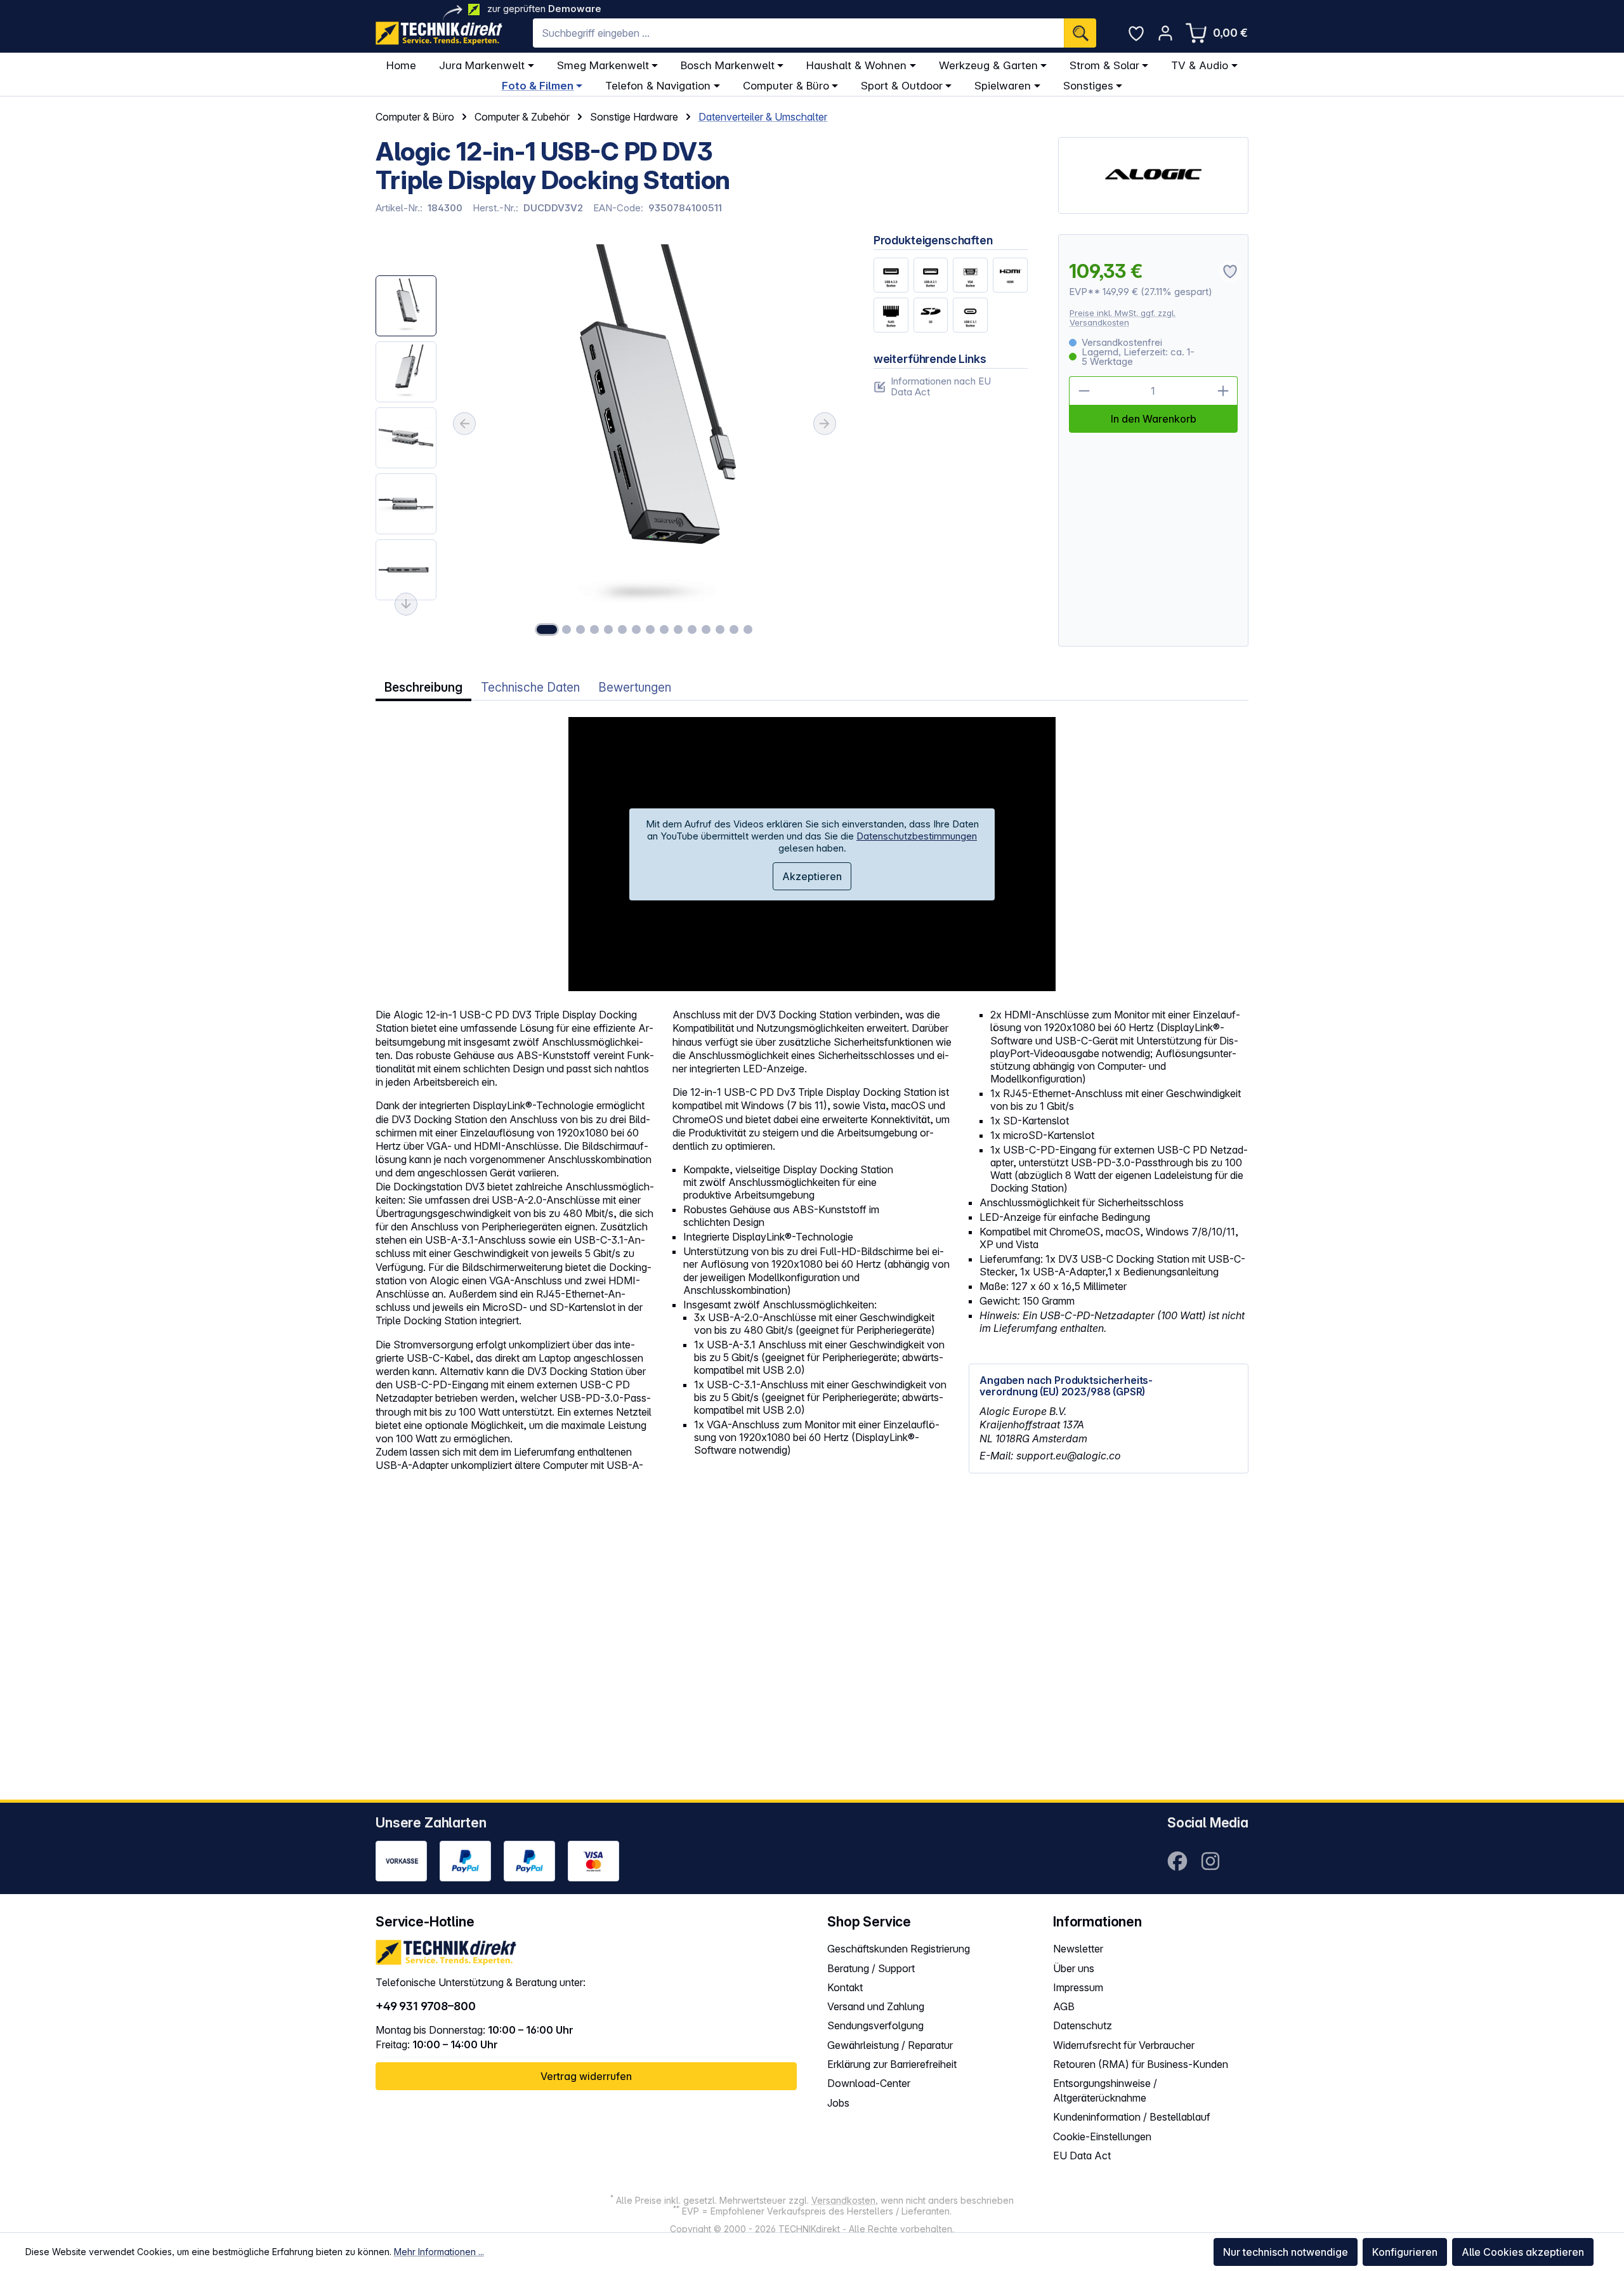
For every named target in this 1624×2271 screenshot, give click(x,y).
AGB (1064, 2006)
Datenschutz (1083, 2025)
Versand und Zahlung (876, 2006)
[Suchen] (1080, 33)
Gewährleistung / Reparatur (890, 2045)
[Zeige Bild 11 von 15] (692, 629)
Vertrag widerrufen (586, 2076)
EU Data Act (1082, 2156)
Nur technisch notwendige (1286, 2252)
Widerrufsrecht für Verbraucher (1124, 2045)
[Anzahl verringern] (1084, 391)
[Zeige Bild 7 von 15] (636, 629)
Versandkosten (843, 2200)
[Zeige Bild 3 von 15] (580, 629)
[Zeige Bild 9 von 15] (664, 629)
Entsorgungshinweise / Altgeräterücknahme (1105, 2090)
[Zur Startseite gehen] (439, 33)
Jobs (838, 2103)
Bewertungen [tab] (635, 688)
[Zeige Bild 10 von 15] (678, 629)
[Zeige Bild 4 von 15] (594, 629)
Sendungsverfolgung (875, 2025)
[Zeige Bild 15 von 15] (748, 629)
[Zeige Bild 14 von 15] (734, 629)
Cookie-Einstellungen (1102, 2136)
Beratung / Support (871, 1968)
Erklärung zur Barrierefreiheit (892, 2064)
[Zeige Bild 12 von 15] (706, 629)
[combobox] (798, 33)
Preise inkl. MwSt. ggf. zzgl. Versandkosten (1123, 318)
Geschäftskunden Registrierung (899, 1949)
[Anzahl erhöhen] (1223, 391)
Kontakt (845, 1987)
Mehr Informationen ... (439, 2252)
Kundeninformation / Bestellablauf (1132, 2117)
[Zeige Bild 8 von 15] (650, 629)
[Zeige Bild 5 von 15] (608, 629)
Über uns (1074, 1968)
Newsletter (1078, 1949)
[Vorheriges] (464, 424)
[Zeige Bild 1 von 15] (547, 629)
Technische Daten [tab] (530, 688)
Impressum (1078, 1987)
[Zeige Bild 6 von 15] (622, 629)
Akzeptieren (812, 876)
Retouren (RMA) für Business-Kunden (1141, 2064)
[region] (609, 441)
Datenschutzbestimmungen (917, 836)
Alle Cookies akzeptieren (1523, 2252)
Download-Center (869, 2083)
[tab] (423, 688)
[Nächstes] (825, 424)
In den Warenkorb (1154, 419)
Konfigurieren (1405, 2252)
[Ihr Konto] (1165, 33)
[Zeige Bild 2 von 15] (566, 629)
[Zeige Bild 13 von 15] (720, 629)
